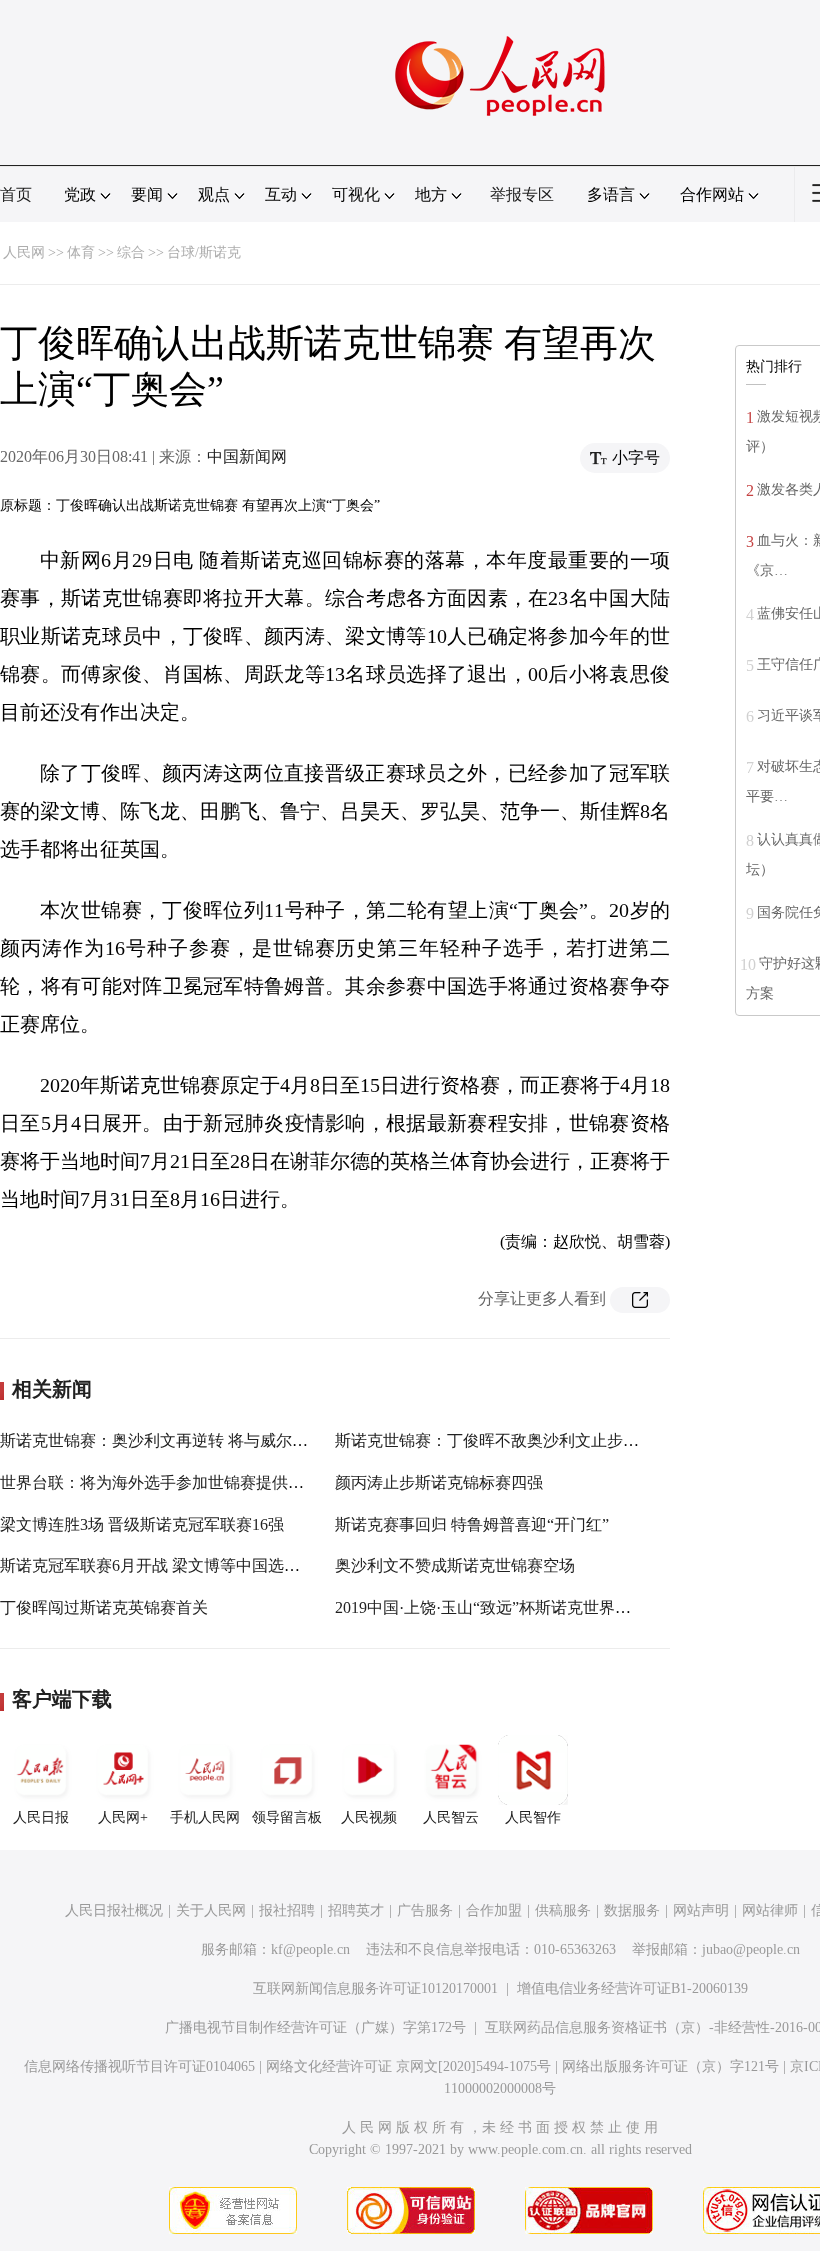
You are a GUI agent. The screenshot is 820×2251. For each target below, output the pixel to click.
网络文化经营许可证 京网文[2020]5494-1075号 (408, 2066)
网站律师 (770, 1910)
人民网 (24, 252)
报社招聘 (287, 1910)
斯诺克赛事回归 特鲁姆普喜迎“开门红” (472, 1524)
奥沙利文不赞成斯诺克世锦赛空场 (455, 1565)
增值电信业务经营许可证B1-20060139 (632, 1988)
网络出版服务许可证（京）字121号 (670, 2066)
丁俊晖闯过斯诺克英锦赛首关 (104, 1607)
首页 (16, 194)
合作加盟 (494, 1910)
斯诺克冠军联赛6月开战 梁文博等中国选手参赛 (166, 1565)
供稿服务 (563, 1910)
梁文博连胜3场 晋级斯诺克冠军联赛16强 (142, 1524)
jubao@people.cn (751, 1949)
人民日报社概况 (114, 1910)
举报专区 (522, 194)
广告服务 (425, 1910)
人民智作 (533, 1817)
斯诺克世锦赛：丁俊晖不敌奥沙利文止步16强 (495, 1440)
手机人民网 (205, 1817)
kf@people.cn (310, 1949)
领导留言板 (287, 1817)
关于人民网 (211, 1910)
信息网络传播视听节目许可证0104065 (139, 2066)
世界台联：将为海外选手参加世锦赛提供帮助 (160, 1482)
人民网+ (123, 1817)
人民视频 (369, 1817)
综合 (131, 252)
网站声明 (701, 1910)
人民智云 (451, 1817)
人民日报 (41, 1817)
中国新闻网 (247, 456)
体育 (81, 252)
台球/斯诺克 (204, 252)
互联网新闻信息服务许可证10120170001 (375, 1988)
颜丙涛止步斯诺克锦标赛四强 (439, 1482)
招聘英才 (356, 1910)
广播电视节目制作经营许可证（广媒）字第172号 (315, 2027)
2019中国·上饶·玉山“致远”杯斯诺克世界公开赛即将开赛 (531, 1607)
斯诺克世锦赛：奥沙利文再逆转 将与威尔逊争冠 (170, 1440)
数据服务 (632, 1910)
